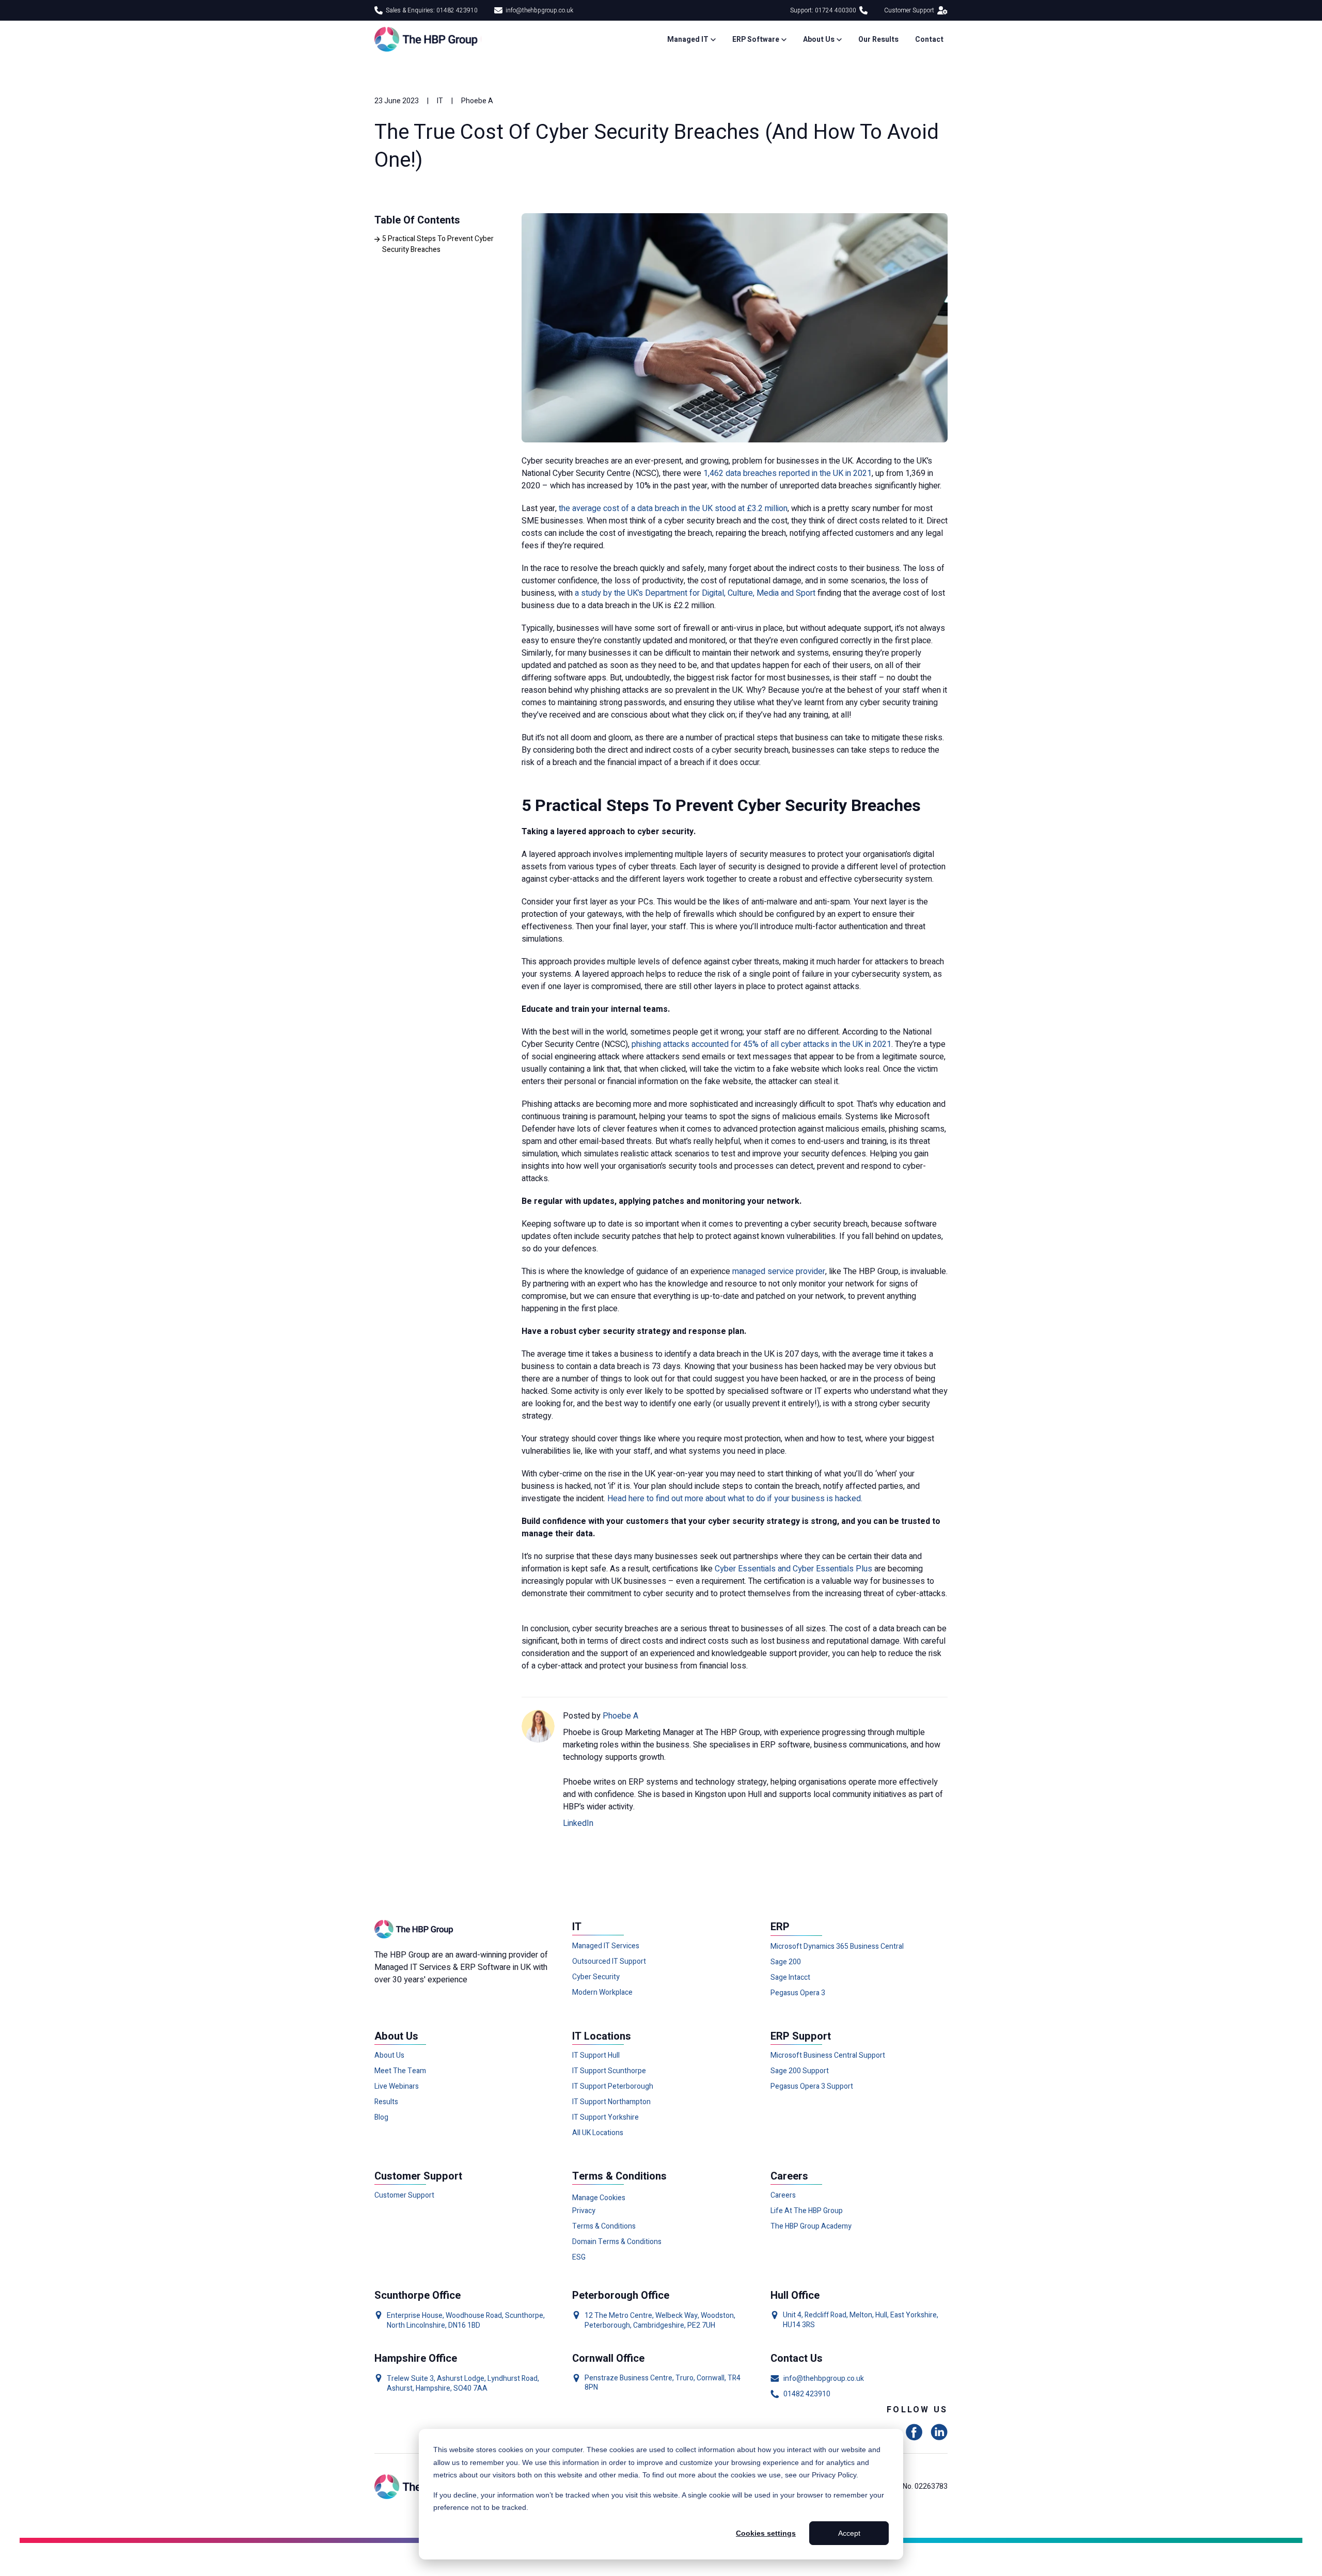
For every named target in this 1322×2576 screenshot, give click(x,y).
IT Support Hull (596, 2056)
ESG (579, 2257)
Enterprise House (415, 2316)
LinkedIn (578, 1823)
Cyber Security (596, 1977)
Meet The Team (400, 2071)
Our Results (878, 39)
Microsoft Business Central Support (828, 2056)
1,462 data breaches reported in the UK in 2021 (788, 473)
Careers (783, 2196)
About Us (389, 2056)
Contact (929, 39)
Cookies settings (766, 2533)
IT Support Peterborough (613, 2087)
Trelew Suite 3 (410, 2379)
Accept (849, 2533)
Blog (381, 2118)
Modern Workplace (602, 1993)
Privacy (584, 2211)
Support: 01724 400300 (823, 10)
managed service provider (779, 1271)
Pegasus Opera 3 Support (812, 2087)
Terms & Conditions (604, 2227)
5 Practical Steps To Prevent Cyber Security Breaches (438, 244)
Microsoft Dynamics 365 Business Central (837, 1947)
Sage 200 (786, 1962)
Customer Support (909, 10)
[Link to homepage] (428, 39)
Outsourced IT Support (609, 1962)
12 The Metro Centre (618, 2316)
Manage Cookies (599, 2198)
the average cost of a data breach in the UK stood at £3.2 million (673, 508)
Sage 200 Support (800, 2071)
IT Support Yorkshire (605, 2118)
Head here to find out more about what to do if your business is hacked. (735, 1499)
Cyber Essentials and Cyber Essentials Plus (793, 1569)
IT (440, 101)
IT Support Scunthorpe (609, 2071)
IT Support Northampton (611, 2102)
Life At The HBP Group (807, 2211)
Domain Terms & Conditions (617, 2242)
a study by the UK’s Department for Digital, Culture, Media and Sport (695, 593)
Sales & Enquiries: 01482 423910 (432, 10)
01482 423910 (807, 2394)
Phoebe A (477, 101)
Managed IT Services (606, 1946)
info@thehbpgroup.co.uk (539, 10)
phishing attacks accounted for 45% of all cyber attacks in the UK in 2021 (761, 1044)
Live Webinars (397, 2087)
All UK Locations (598, 2133)
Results (386, 2102)
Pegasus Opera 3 (798, 1993)
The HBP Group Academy (811, 2227)
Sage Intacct (790, 1978)
